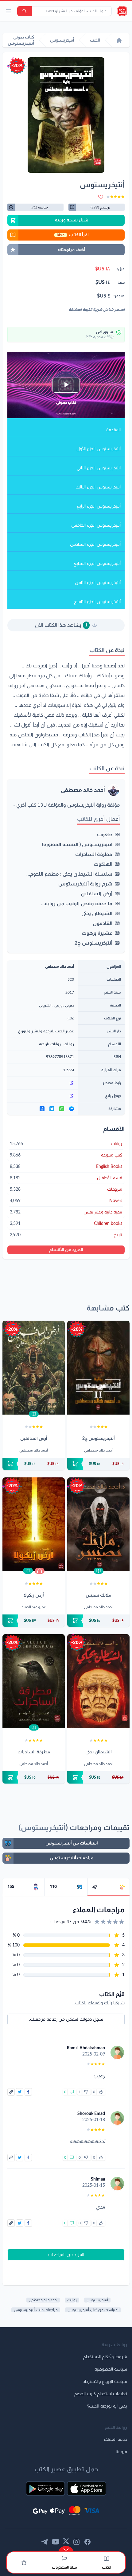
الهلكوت (103, 864)
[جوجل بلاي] (43, 1096)
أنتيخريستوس (97, 2300)
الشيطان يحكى (97, 913)
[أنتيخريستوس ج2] (98, 1368)
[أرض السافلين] (34, 1368)
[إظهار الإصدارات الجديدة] (66, 2549)
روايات (69, 1044)
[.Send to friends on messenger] (72, 1109)
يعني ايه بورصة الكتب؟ (107, 2406)
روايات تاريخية (50, 1044)
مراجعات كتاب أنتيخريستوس (36, 2310)
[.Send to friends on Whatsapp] (62, 1109)
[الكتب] (107, 2559)
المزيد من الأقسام (66, 1250)
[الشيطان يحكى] (98, 1681)
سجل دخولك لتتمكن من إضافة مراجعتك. (66, 2019)
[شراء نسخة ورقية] (98, 1464)
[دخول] (24, 2562)
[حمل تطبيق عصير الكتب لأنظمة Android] (45, 2489)
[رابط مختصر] (43, 1083)
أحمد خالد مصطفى (83, 790)
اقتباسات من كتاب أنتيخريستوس (93, 2310)
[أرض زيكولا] (34, 1524)
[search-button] (25, 11)
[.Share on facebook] (42, 1109)
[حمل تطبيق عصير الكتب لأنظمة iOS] (87, 2489)
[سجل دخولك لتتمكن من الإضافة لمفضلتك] (101, 197)
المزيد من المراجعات (66, 2255)
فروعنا (121, 2452)
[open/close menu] (9, 11)
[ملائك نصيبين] (98, 1524)
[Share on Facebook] (28, 2092)
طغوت (105, 835)
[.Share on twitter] (52, 1109)
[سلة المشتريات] (64, 2559)
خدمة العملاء (115, 2440)
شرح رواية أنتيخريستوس (85, 884)
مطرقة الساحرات (94, 854)
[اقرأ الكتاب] (34, 1414)
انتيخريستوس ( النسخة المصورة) (77, 844)
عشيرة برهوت (97, 933)
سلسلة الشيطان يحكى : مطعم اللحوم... (69, 874)
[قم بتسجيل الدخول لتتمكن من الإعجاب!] (101, 2092)
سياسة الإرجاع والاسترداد (105, 2382)
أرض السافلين (97, 894)
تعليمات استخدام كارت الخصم (101, 2394)
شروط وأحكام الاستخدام (105, 2357)
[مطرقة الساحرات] (34, 1681)
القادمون (103, 923)
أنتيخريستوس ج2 (93, 943)
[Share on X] (20, 2092)
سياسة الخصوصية (111, 2369)
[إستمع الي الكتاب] (40, 1571)
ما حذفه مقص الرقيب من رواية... (77, 904)
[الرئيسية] (119, 40)
